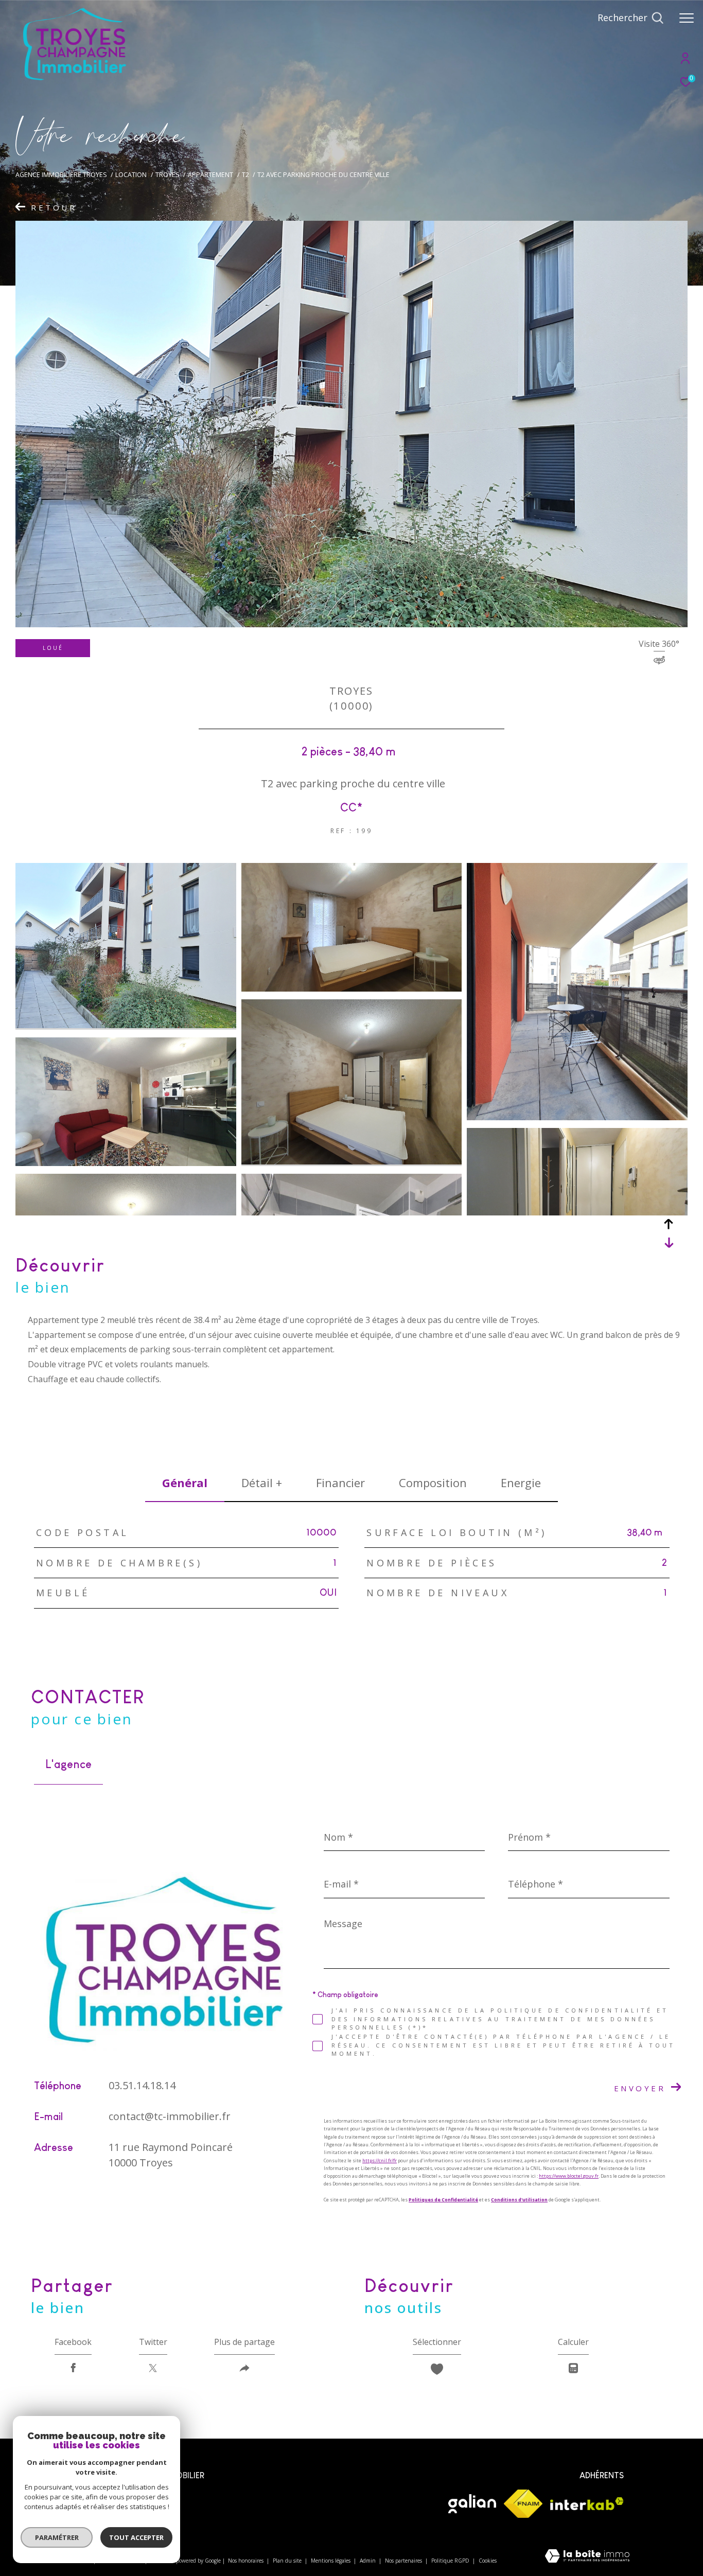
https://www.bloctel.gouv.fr (569, 2176)
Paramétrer (57, 2537)
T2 (245, 175)
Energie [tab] (521, 1483)
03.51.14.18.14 (142, 2085)
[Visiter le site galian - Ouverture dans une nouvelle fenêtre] (472, 2504)
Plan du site (288, 2561)
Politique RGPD (450, 2561)
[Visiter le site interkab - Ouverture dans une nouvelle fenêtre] (587, 2504)
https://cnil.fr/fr (380, 2160)
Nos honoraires (247, 2561)
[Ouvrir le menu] (687, 18)
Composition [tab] (433, 1483)
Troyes (168, 175)
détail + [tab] (262, 1483)
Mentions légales (331, 2561)
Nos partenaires (404, 2561)
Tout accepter (136, 2537)
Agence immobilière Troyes (61, 175)
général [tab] (185, 1483)
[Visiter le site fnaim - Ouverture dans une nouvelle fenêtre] (523, 2504)
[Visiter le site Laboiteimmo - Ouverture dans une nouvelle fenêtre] (587, 2557)
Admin (368, 2561)
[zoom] (126, 1025)
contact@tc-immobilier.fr (170, 2116)
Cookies (488, 2561)
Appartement (210, 175)
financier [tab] (340, 1483)
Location (131, 175)
